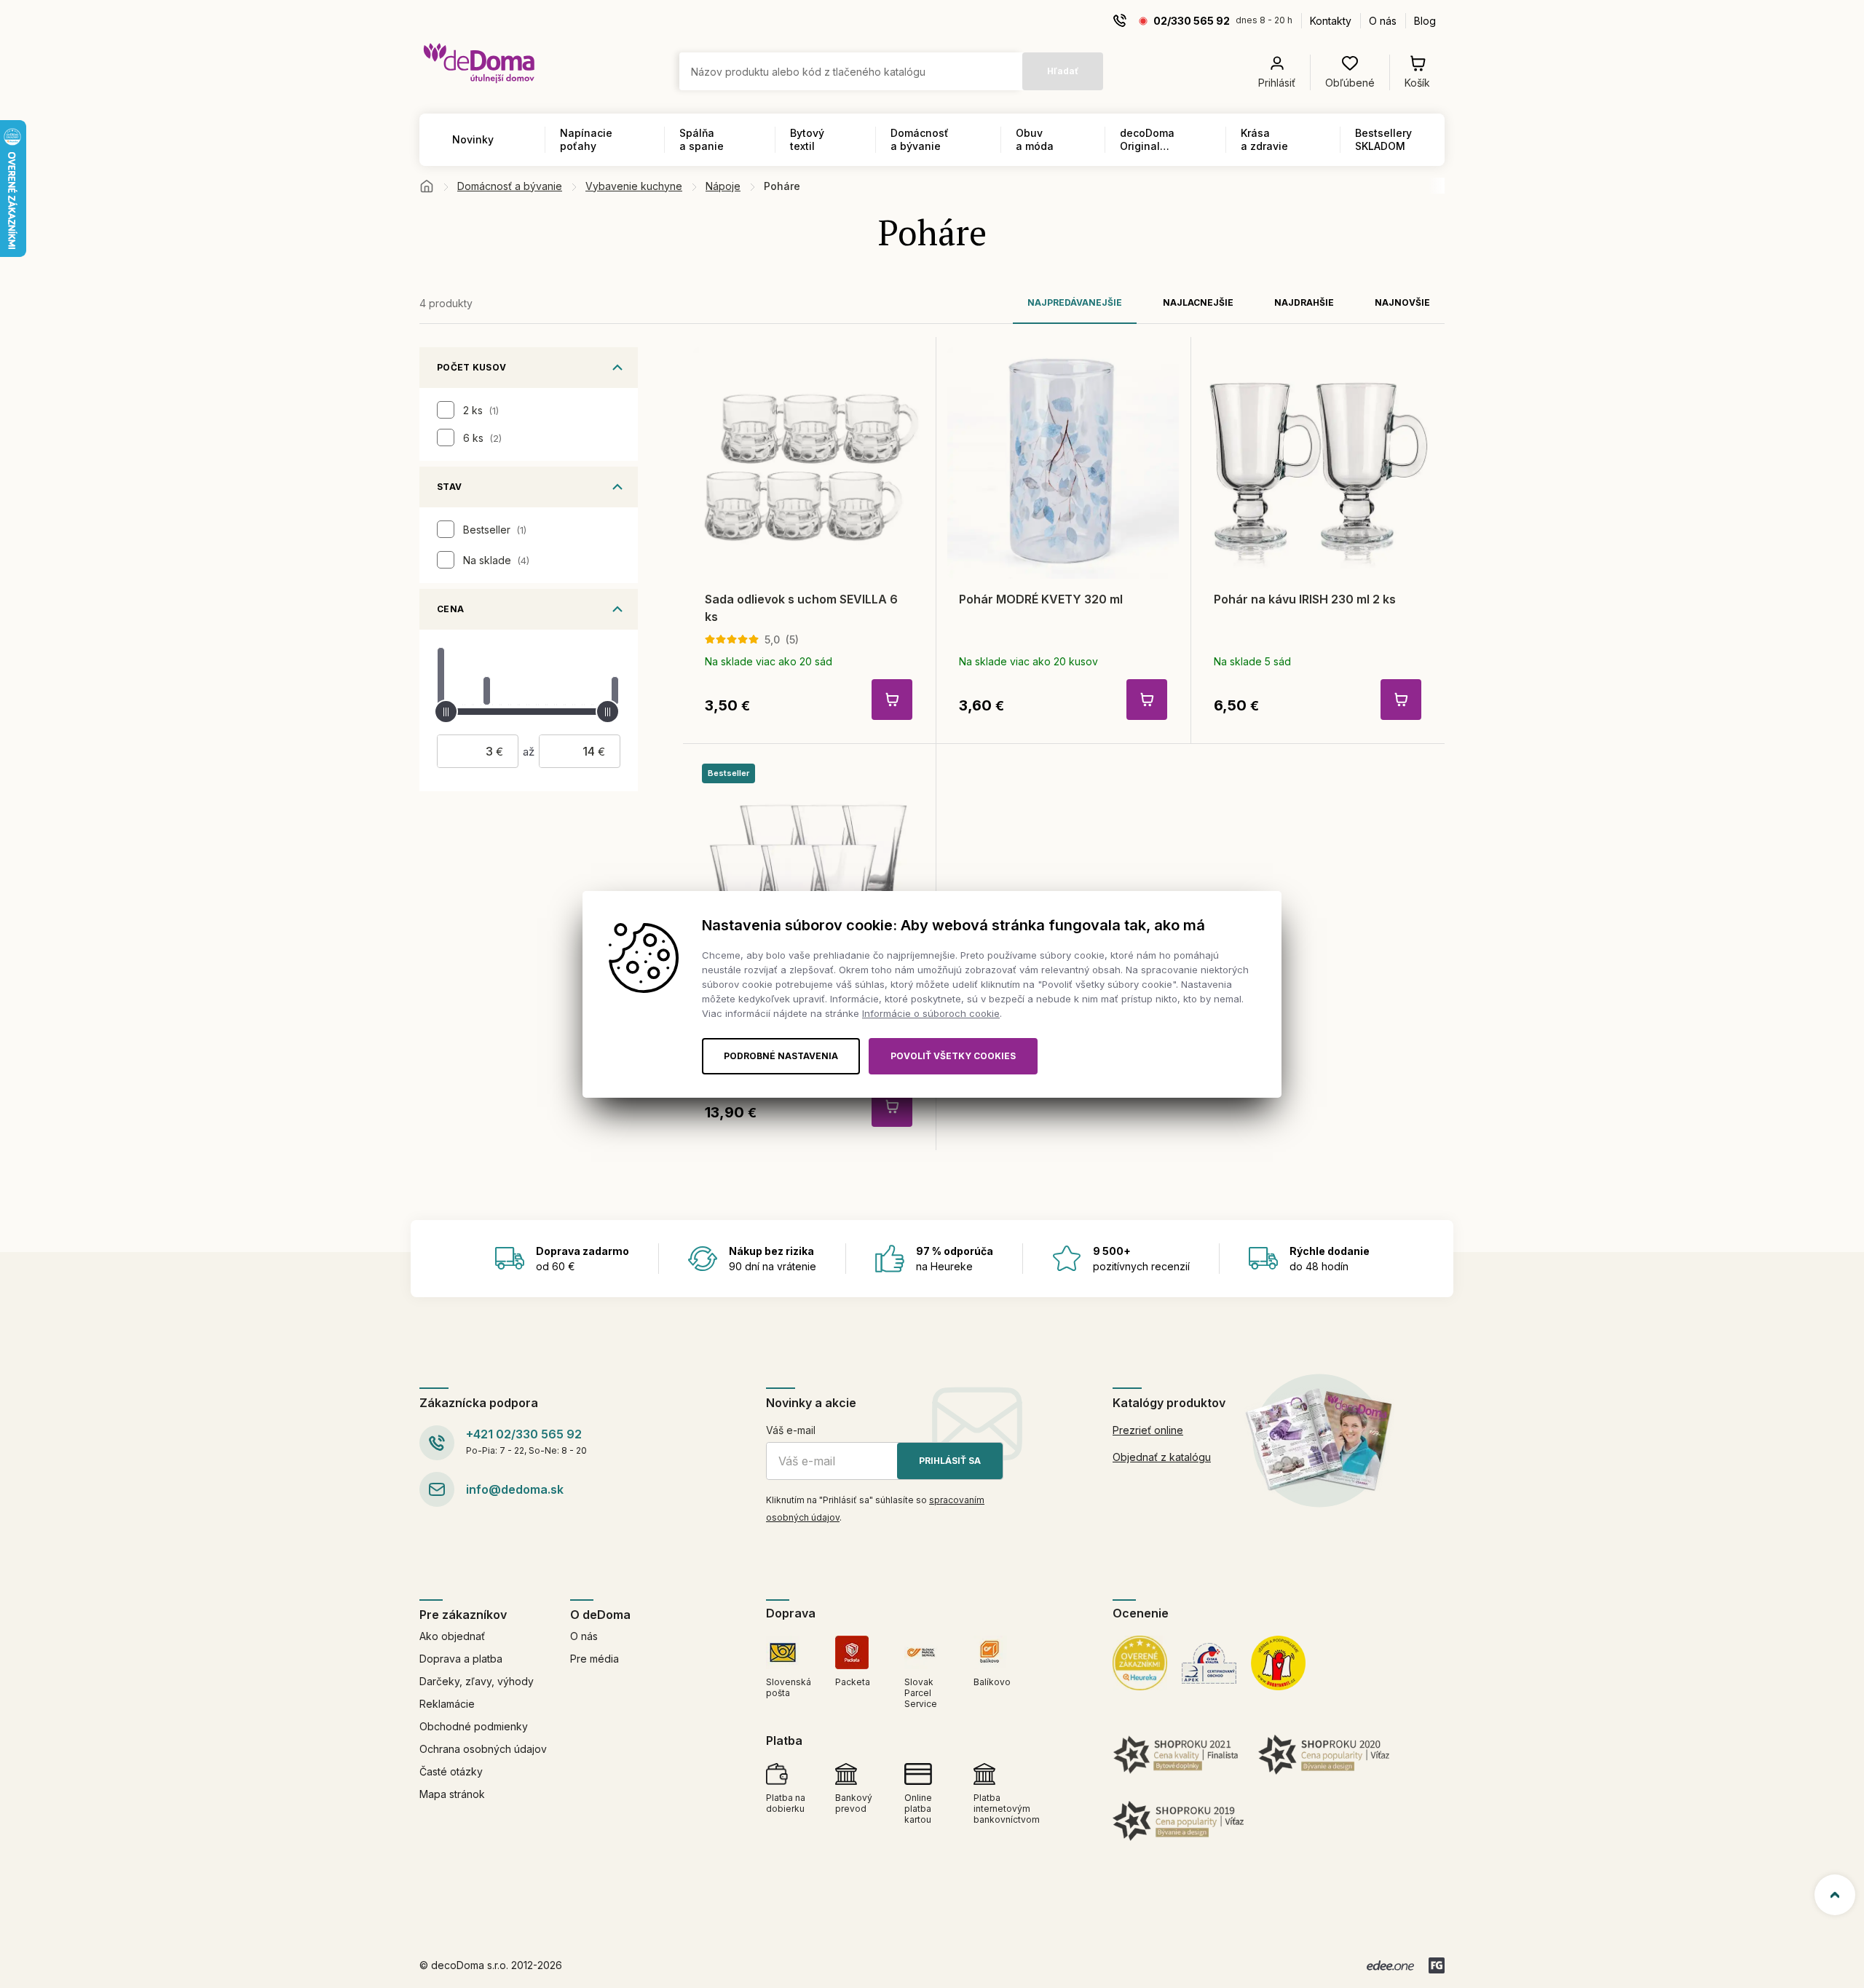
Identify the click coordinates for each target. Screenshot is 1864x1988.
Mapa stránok (452, 1794)
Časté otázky (451, 1771)
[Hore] (1835, 1895)
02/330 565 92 (1192, 21)
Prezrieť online (1148, 1430)
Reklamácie (447, 1704)
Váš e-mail (791, 1430)
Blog (1425, 21)
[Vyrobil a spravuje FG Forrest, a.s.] (1437, 1965)
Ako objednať (452, 1636)
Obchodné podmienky (474, 1726)
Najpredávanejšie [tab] (1075, 302)
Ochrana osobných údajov (483, 1749)
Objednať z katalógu (1162, 1457)
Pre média (595, 1659)
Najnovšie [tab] (1402, 302)
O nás (1383, 21)
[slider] (446, 712)
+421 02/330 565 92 (524, 1434)
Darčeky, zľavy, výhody (477, 1681)
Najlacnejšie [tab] (1198, 302)
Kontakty (1331, 21)
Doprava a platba (461, 1659)
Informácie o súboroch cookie (931, 1013)
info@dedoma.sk (515, 1489)
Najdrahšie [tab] (1304, 302)
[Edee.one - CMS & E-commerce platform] (1390, 1965)
